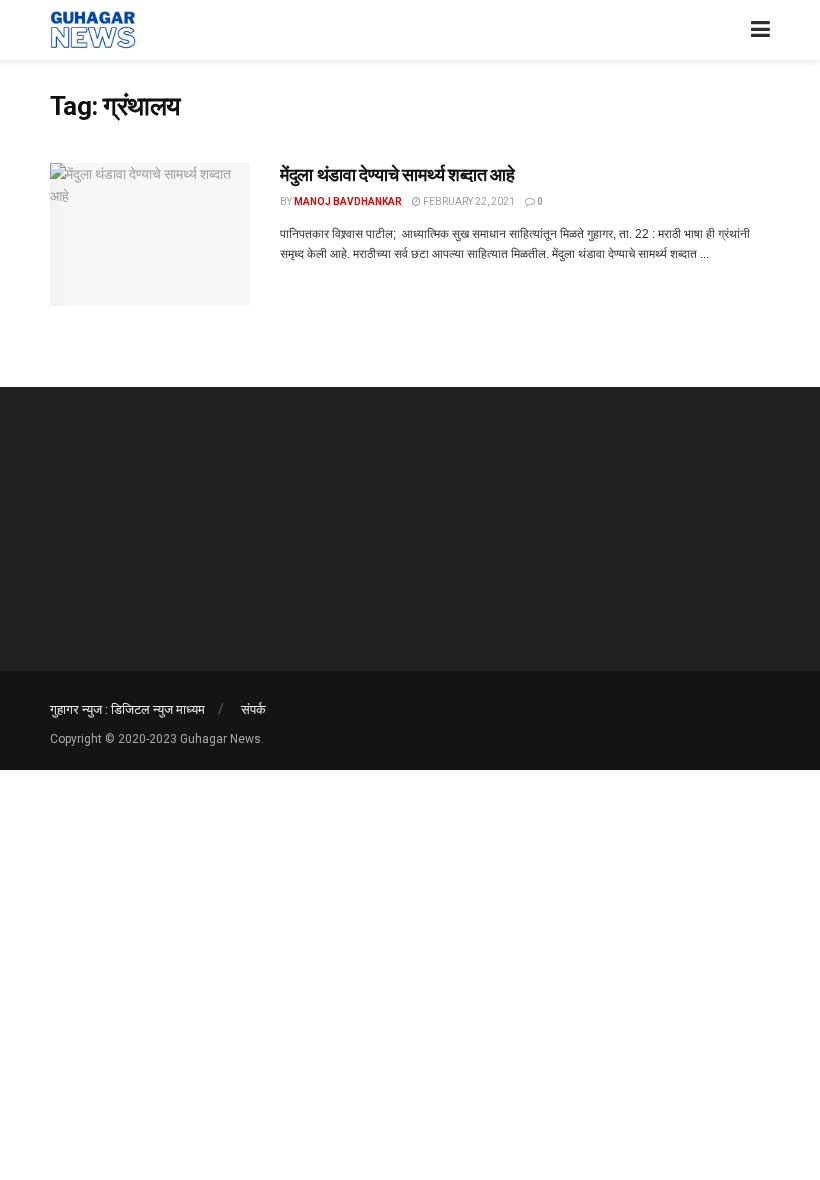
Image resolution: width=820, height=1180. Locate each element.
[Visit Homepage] (93, 30)
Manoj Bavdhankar (348, 201)
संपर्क (253, 709)
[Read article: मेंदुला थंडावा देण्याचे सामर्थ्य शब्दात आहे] (150, 234)
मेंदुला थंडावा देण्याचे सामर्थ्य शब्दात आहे (397, 174)
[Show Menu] (760, 30)
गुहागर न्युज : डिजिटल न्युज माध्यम (127, 709)
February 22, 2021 (468, 201)
